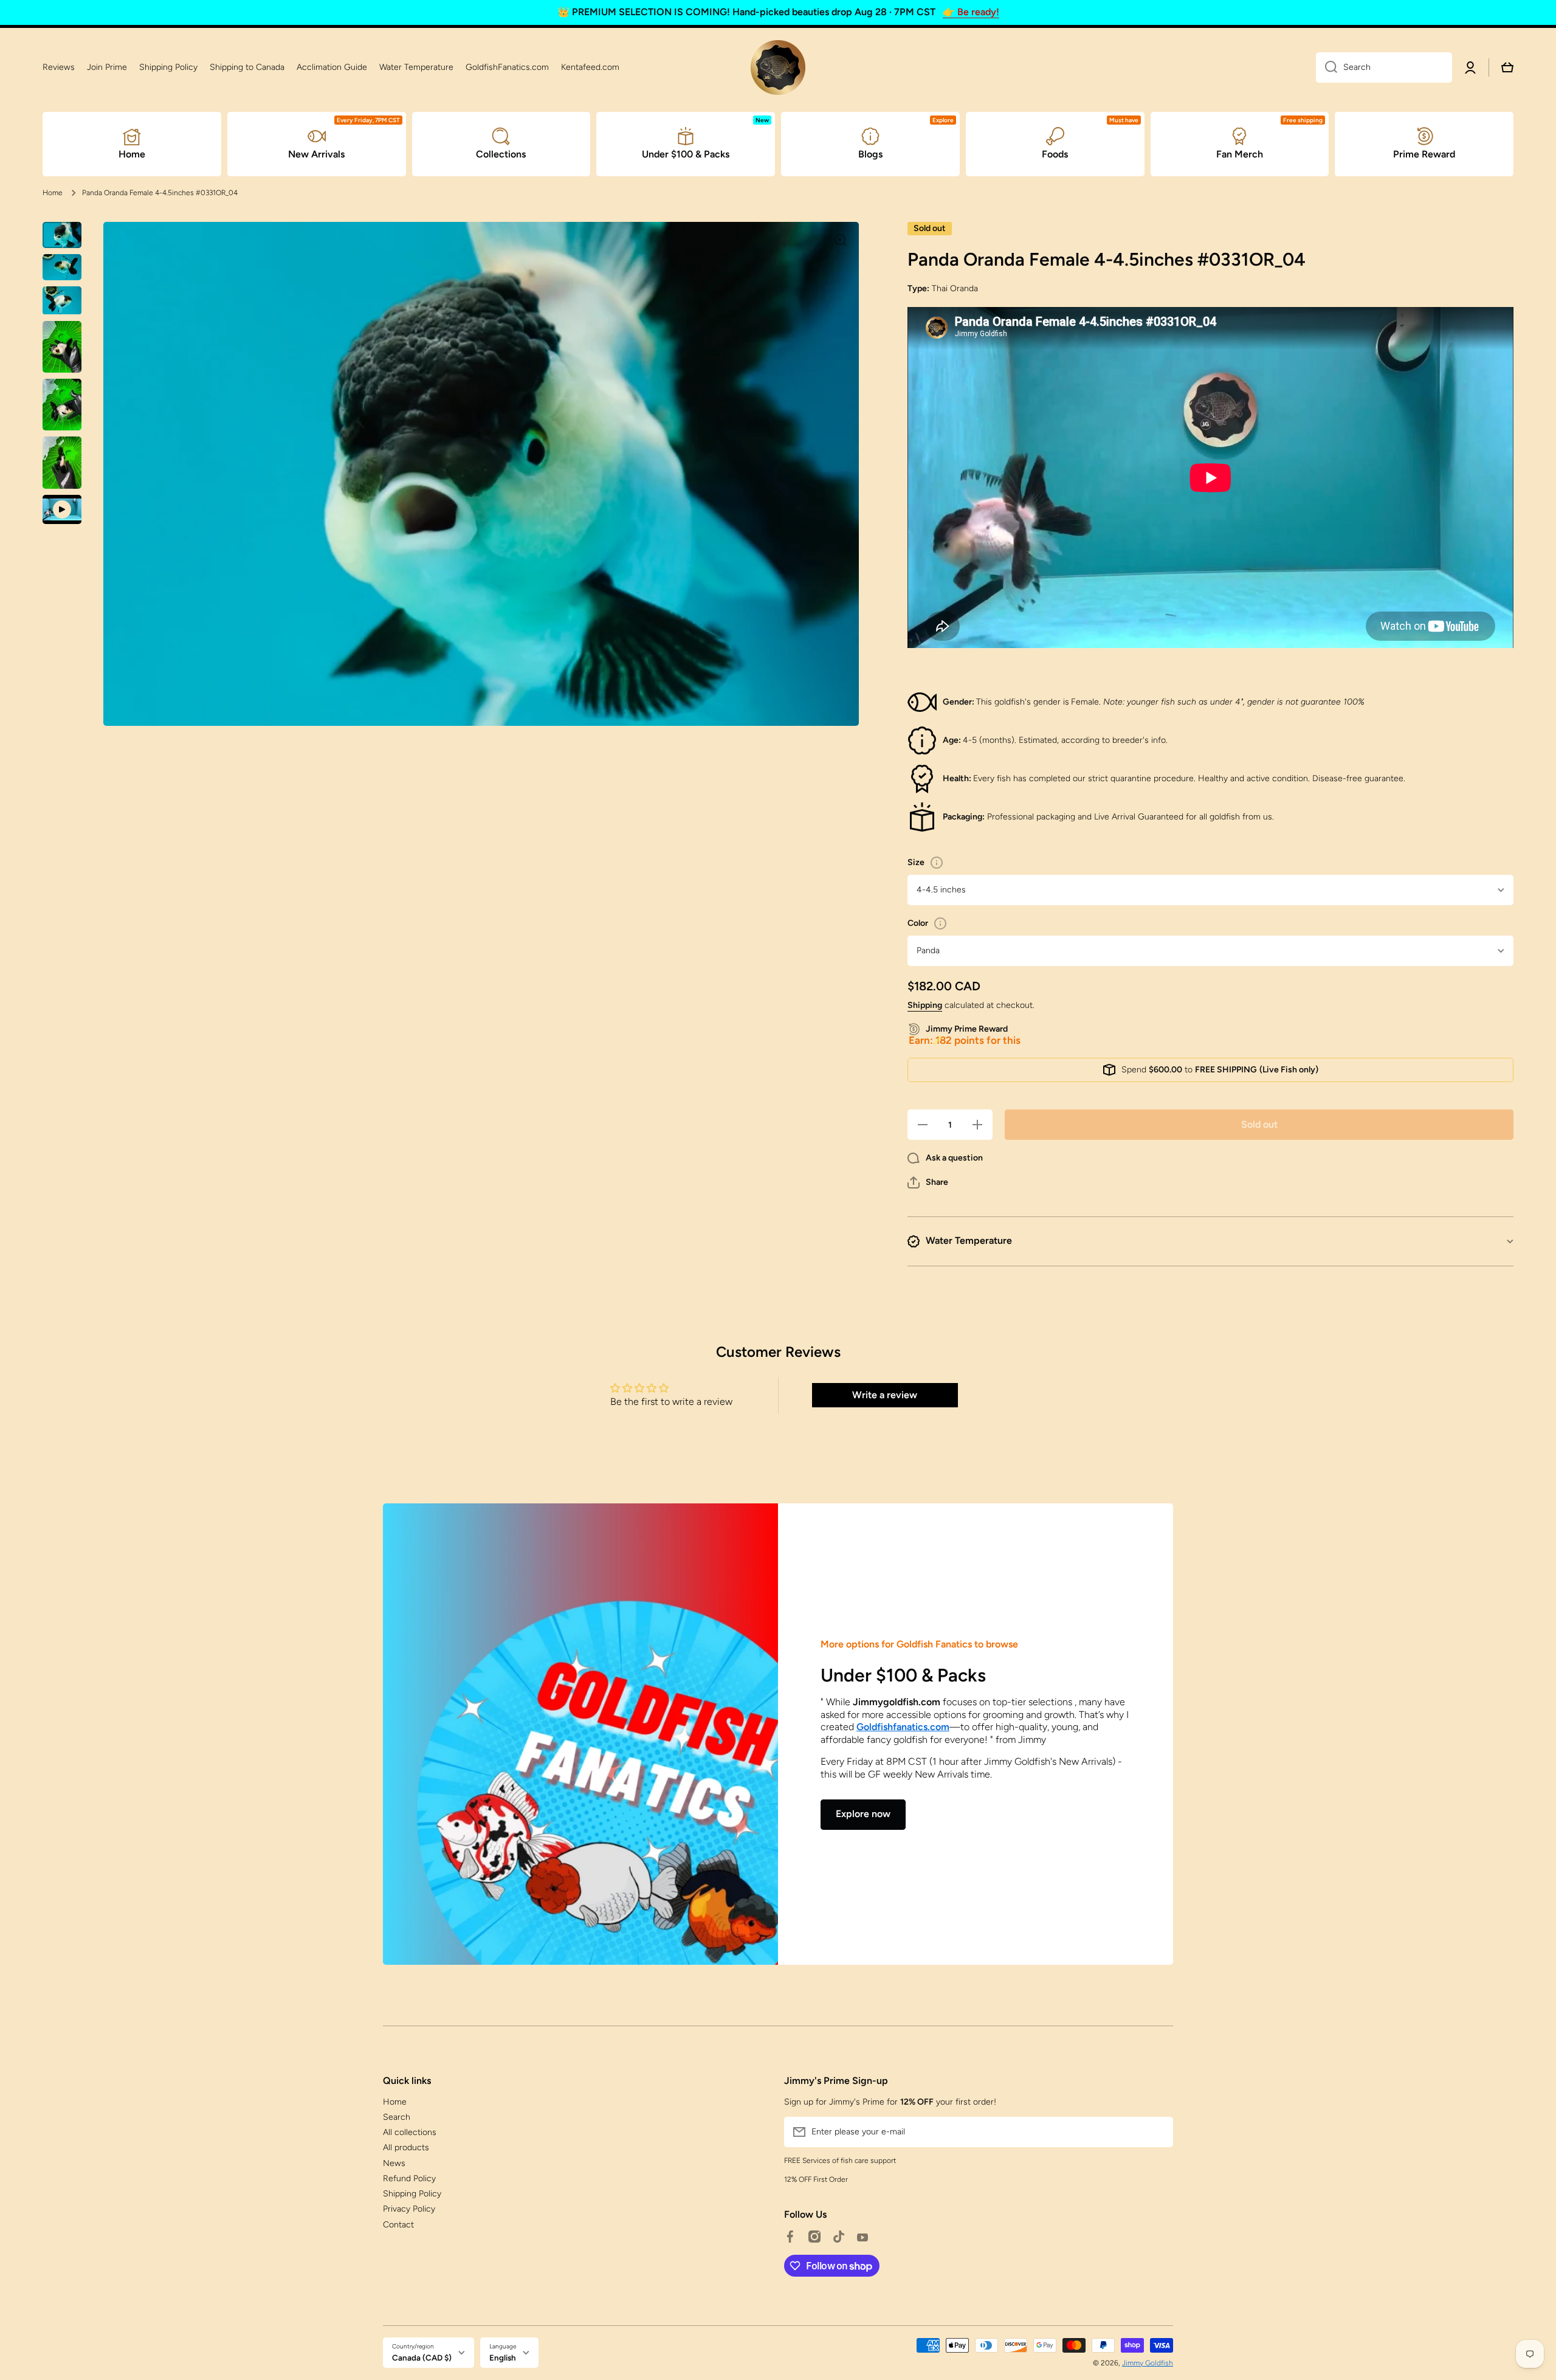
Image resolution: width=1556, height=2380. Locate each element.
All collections (410, 2132)
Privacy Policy (409, 2209)
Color (918, 923)
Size (916, 862)
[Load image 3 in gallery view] (62, 301)
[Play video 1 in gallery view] (62, 509)
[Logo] (778, 67)
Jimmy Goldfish (1148, 2363)
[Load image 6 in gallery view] (62, 462)
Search (397, 2117)
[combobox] (1384, 67)
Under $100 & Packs (903, 1675)
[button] (928, 1182)
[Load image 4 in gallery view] (62, 347)
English (503, 2358)
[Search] (1327, 67)
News (394, 2163)
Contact (398, 2225)
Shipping (925, 1005)
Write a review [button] (885, 1395)
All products (406, 2147)
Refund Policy (409, 2178)
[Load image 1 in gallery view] (62, 235)
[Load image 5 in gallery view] (62, 405)
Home (53, 193)
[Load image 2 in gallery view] (62, 267)
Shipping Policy (412, 2194)
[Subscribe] (1158, 2132)
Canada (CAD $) (422, 2358)
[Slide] (937, 863)
